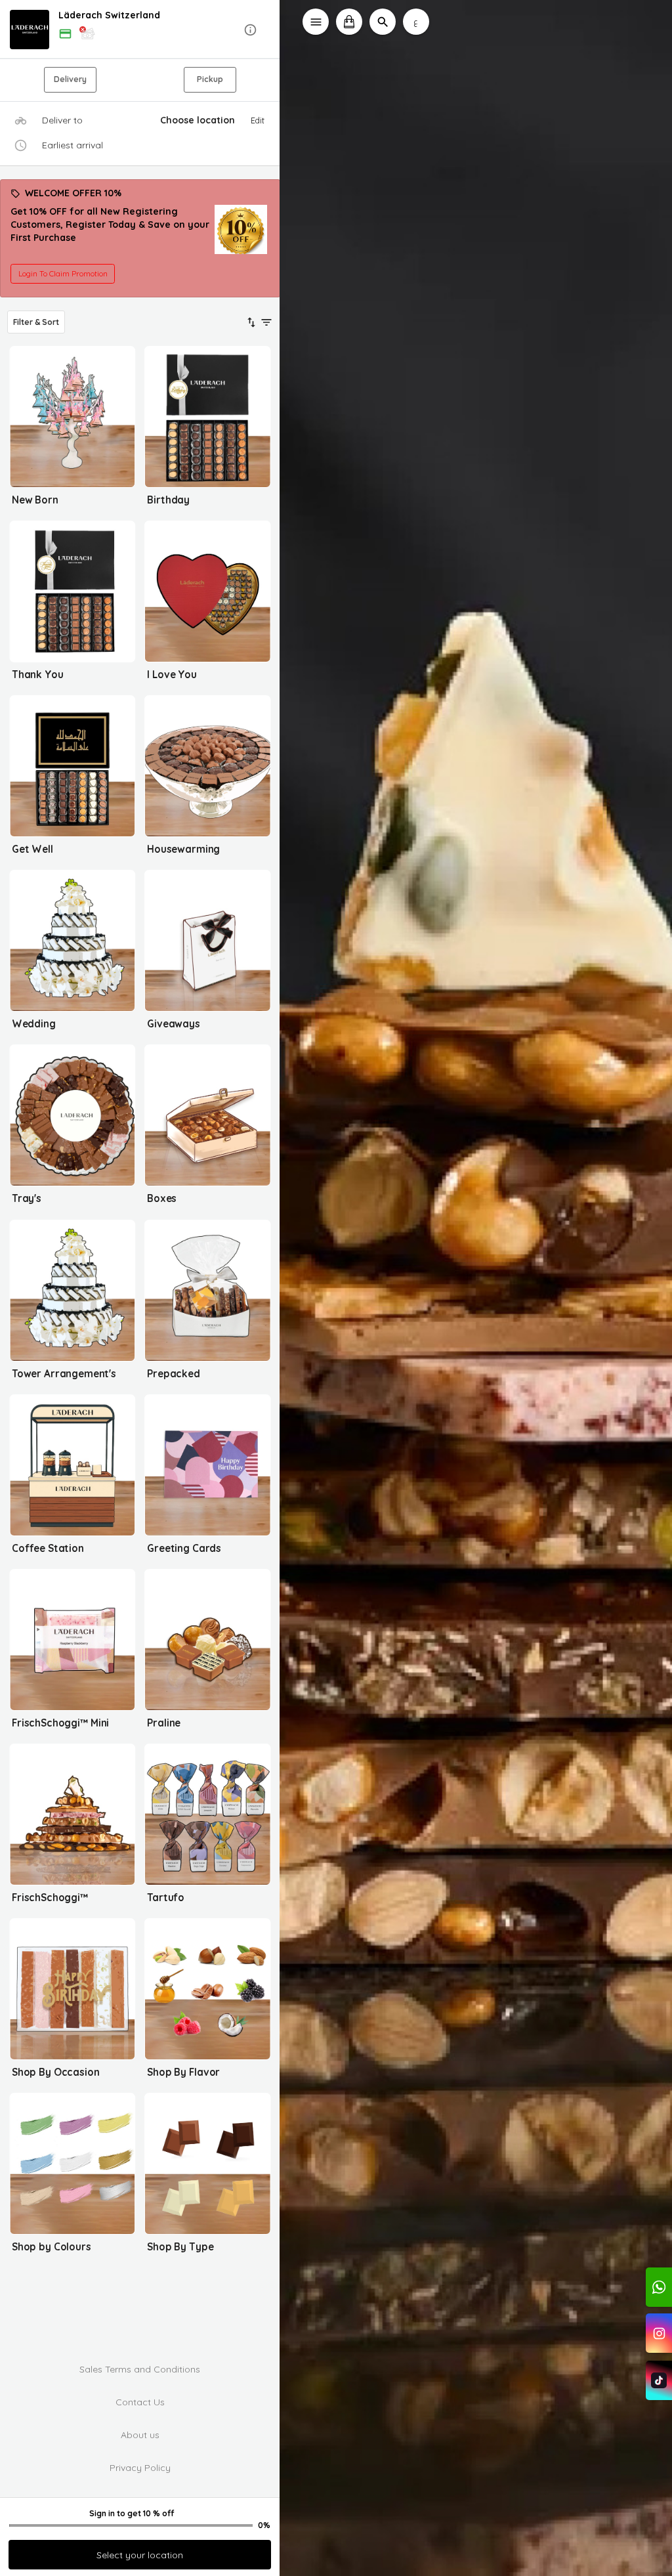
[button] (140, 30)
